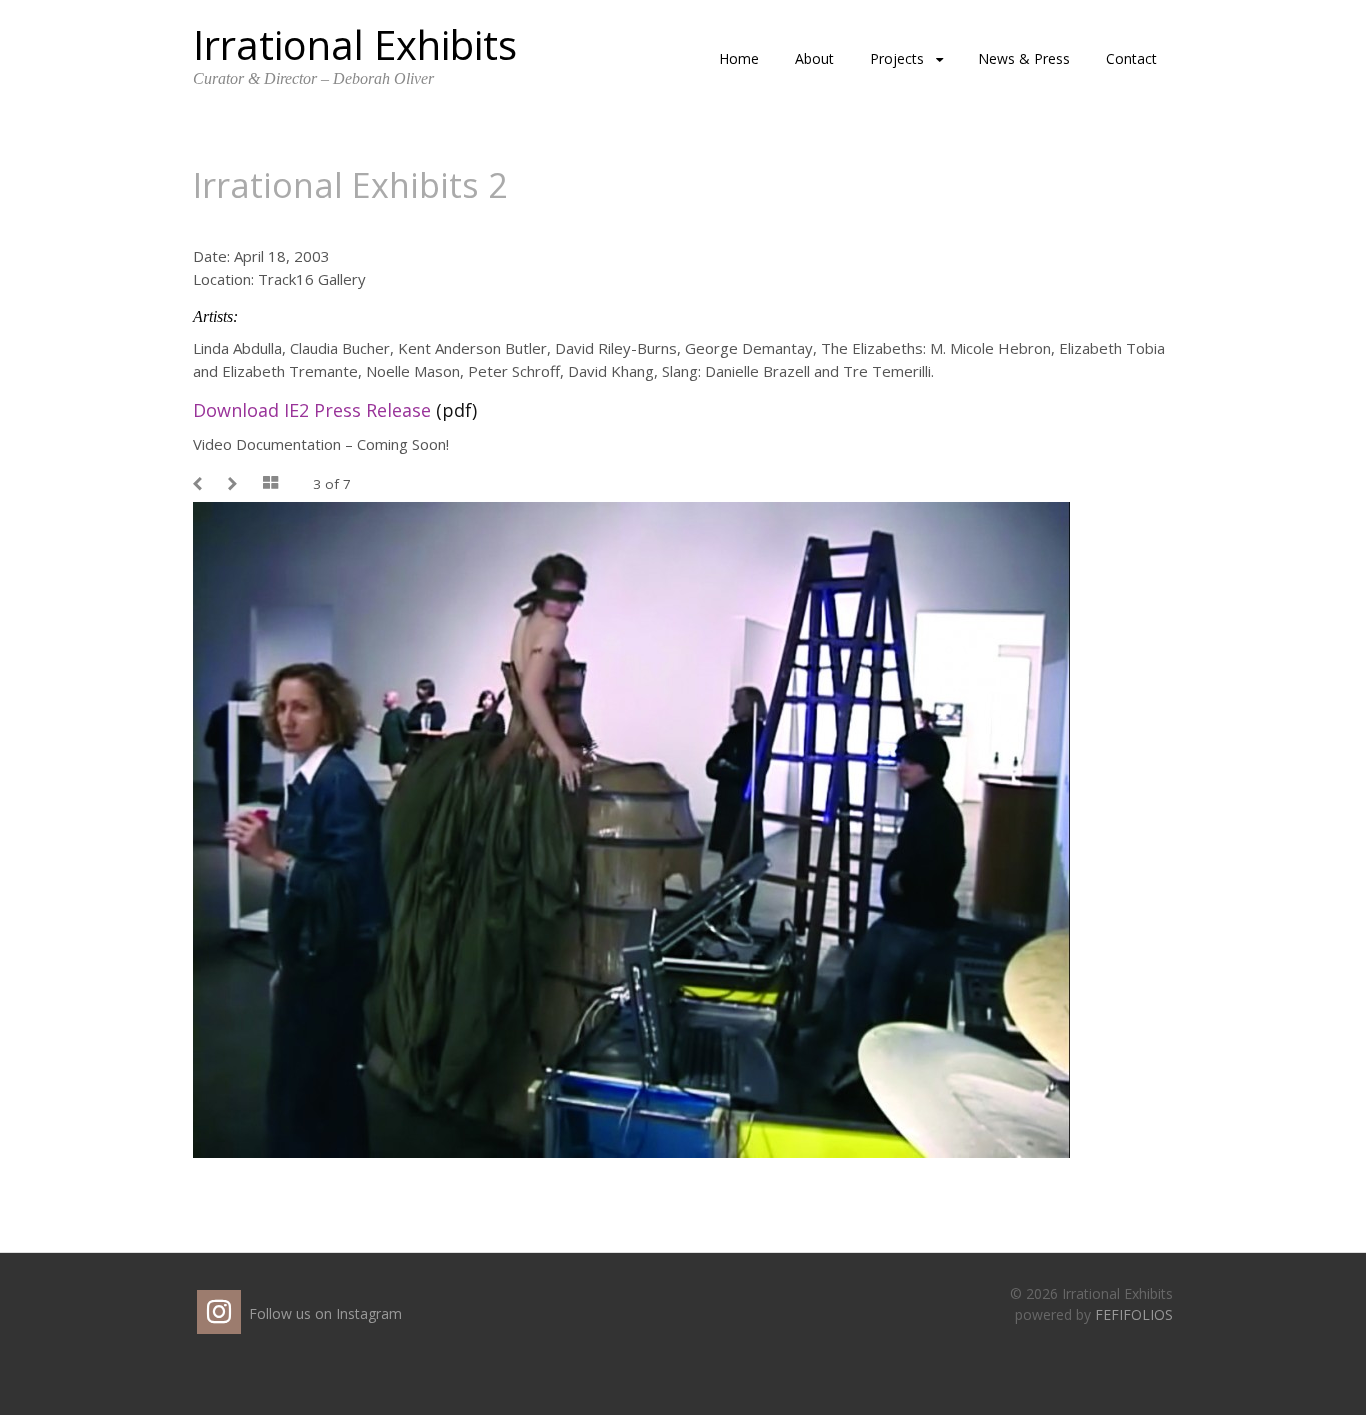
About (814, 58)
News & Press (1024, 58)
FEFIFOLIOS (1134, 1314)
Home (739, 58)
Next (235, 485)
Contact (1131, 58)
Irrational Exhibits (355, 44)
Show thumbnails (273, 485)
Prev (200, 485)
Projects (897, 58)
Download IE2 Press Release (312, 410)
